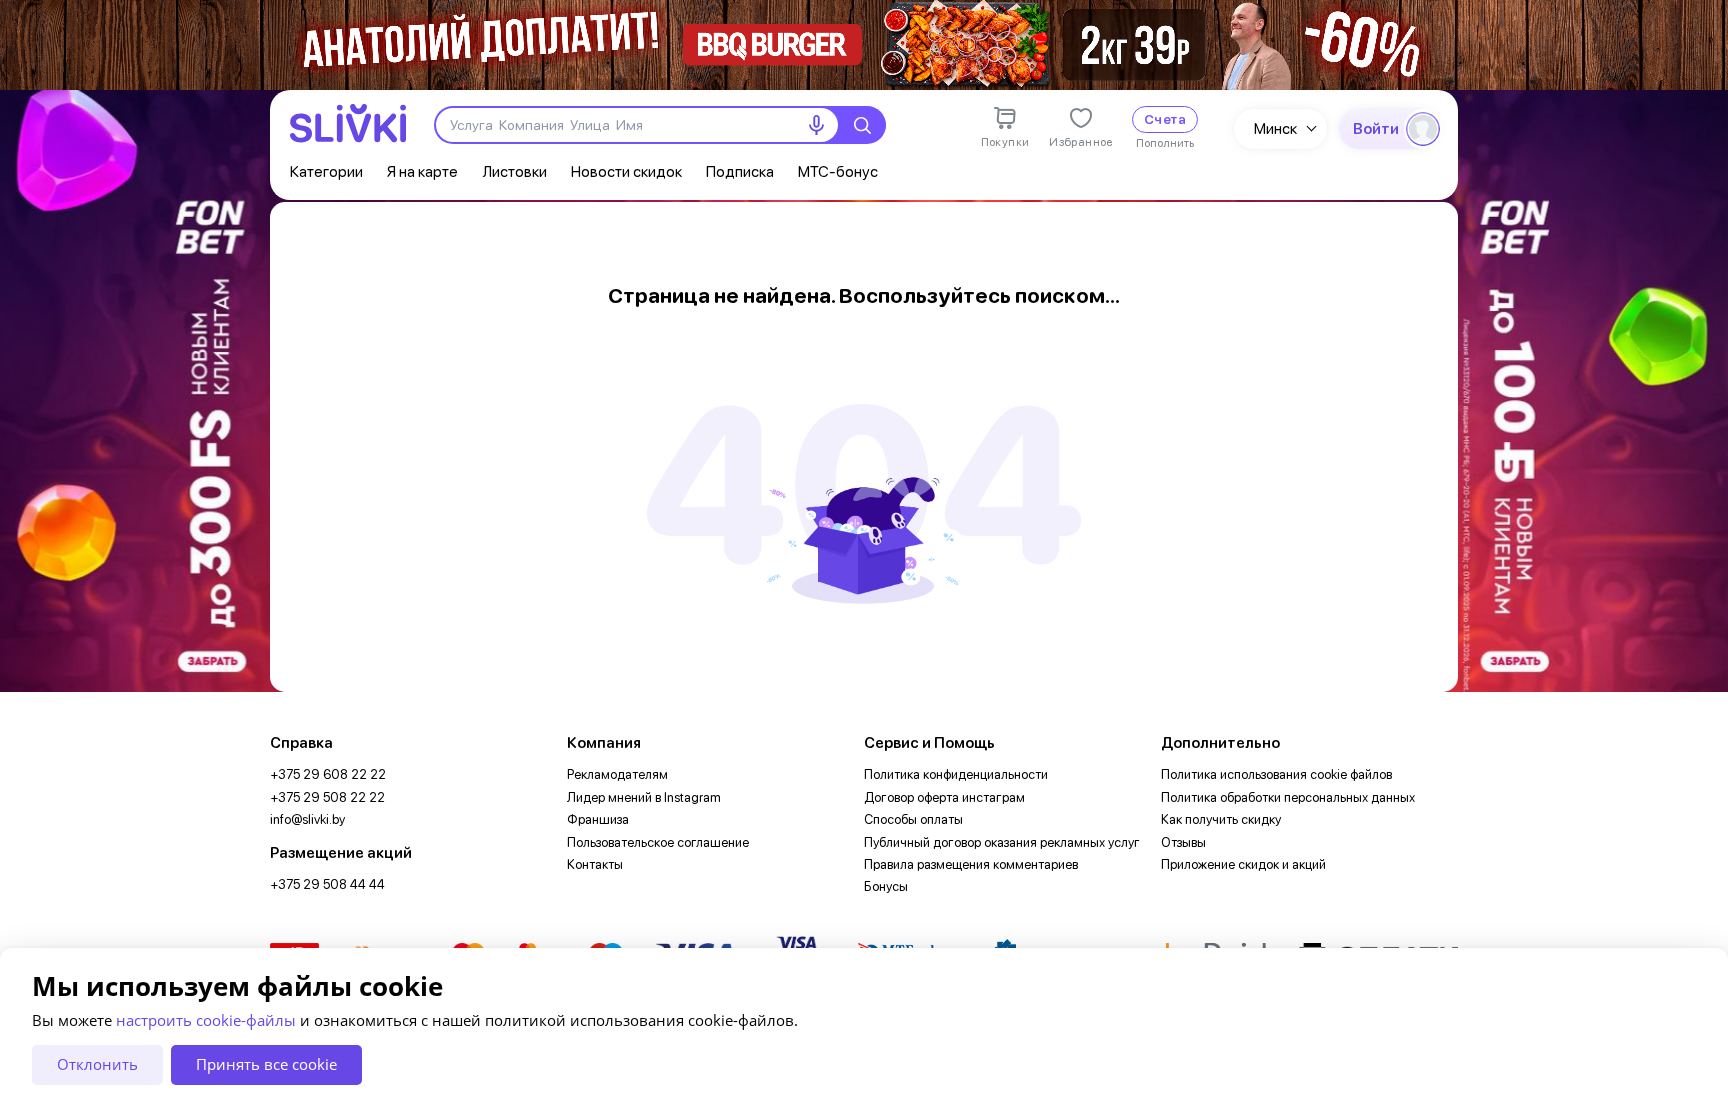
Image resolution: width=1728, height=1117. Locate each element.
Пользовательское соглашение (658, 842)
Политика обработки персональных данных (1288, 797)
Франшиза (598, 819)
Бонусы (886, 886)
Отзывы (1183, 842)
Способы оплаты (913, 819)
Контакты (595, 864)
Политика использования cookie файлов (1276, 774)
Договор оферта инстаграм (944, 797)
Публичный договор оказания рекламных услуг (1002, 842)
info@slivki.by (307, 819)
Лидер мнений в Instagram (644, 797)
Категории (326, 171)
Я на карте (422, 171)
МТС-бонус (838, 171)
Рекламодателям (617, 774)
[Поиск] (862, 125)
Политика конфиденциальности (956, 774)
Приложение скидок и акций (1243, 864)
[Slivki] (348, 123)
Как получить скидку (1221, 819)
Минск (1275, 128)
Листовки (514, 171)
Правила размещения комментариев (971, 864)
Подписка (740, 171)
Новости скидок (626, 171)
